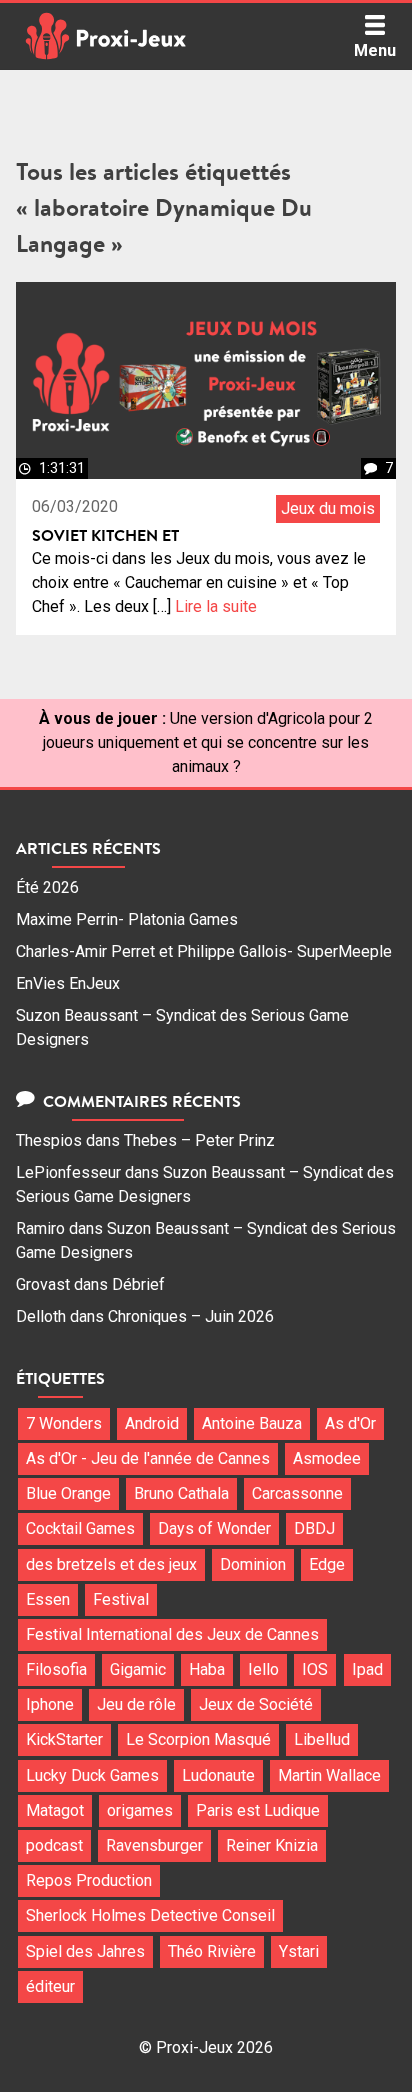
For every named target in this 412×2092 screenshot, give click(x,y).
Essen (48, 1599)
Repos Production (89, 1880)
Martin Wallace (329, 1775)
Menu (375, 50)
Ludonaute (218, 1775)
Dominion (253, 1564)
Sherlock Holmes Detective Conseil (150, 1915)
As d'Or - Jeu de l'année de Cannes (148, 1458)
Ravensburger (154, 1845)
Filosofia (56, 1669)
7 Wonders (64, 1423)
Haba (207, 1669)
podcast (54, 1845)
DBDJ (314, 1528)
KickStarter (64, 1739)
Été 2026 (47, 887)
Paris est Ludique (258, 1810)
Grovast (43, 1284)
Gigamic (138, 1669)
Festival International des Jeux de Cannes (172, 1634)
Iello (263, 1669)
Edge (327, 1564)
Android (152, 1423)
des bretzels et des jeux (111, 1564)
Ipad (367, 1669)
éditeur (50, 1986)
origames (140, 1810)
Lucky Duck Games (92, 1775)
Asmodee (327, 1458)
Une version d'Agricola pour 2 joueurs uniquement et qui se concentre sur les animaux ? (208, 742)
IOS (315, 1669)
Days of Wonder (214, 1528)
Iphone (50, 1704)
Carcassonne (297, 1493)
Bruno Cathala (181, 1493)
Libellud (322, 1739)
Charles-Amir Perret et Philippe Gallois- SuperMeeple (204, 951)
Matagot (55, 1810)
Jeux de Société (256, 1704)
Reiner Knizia (272, 1845)
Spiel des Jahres (85, 1951)
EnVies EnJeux (68, 983)
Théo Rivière (212, 1951)
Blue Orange (68, 1493)
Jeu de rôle (136, 1704)
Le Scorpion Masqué (198, 1739)
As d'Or (350, 1423)
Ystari (299, 1951)
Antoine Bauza (252, 1423)
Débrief (138, 1284)
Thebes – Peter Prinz (199, 1140)
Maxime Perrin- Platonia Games (127, 919)
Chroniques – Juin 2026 (191, 1316)
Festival (121, 1599)
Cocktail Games (80, 1528)
